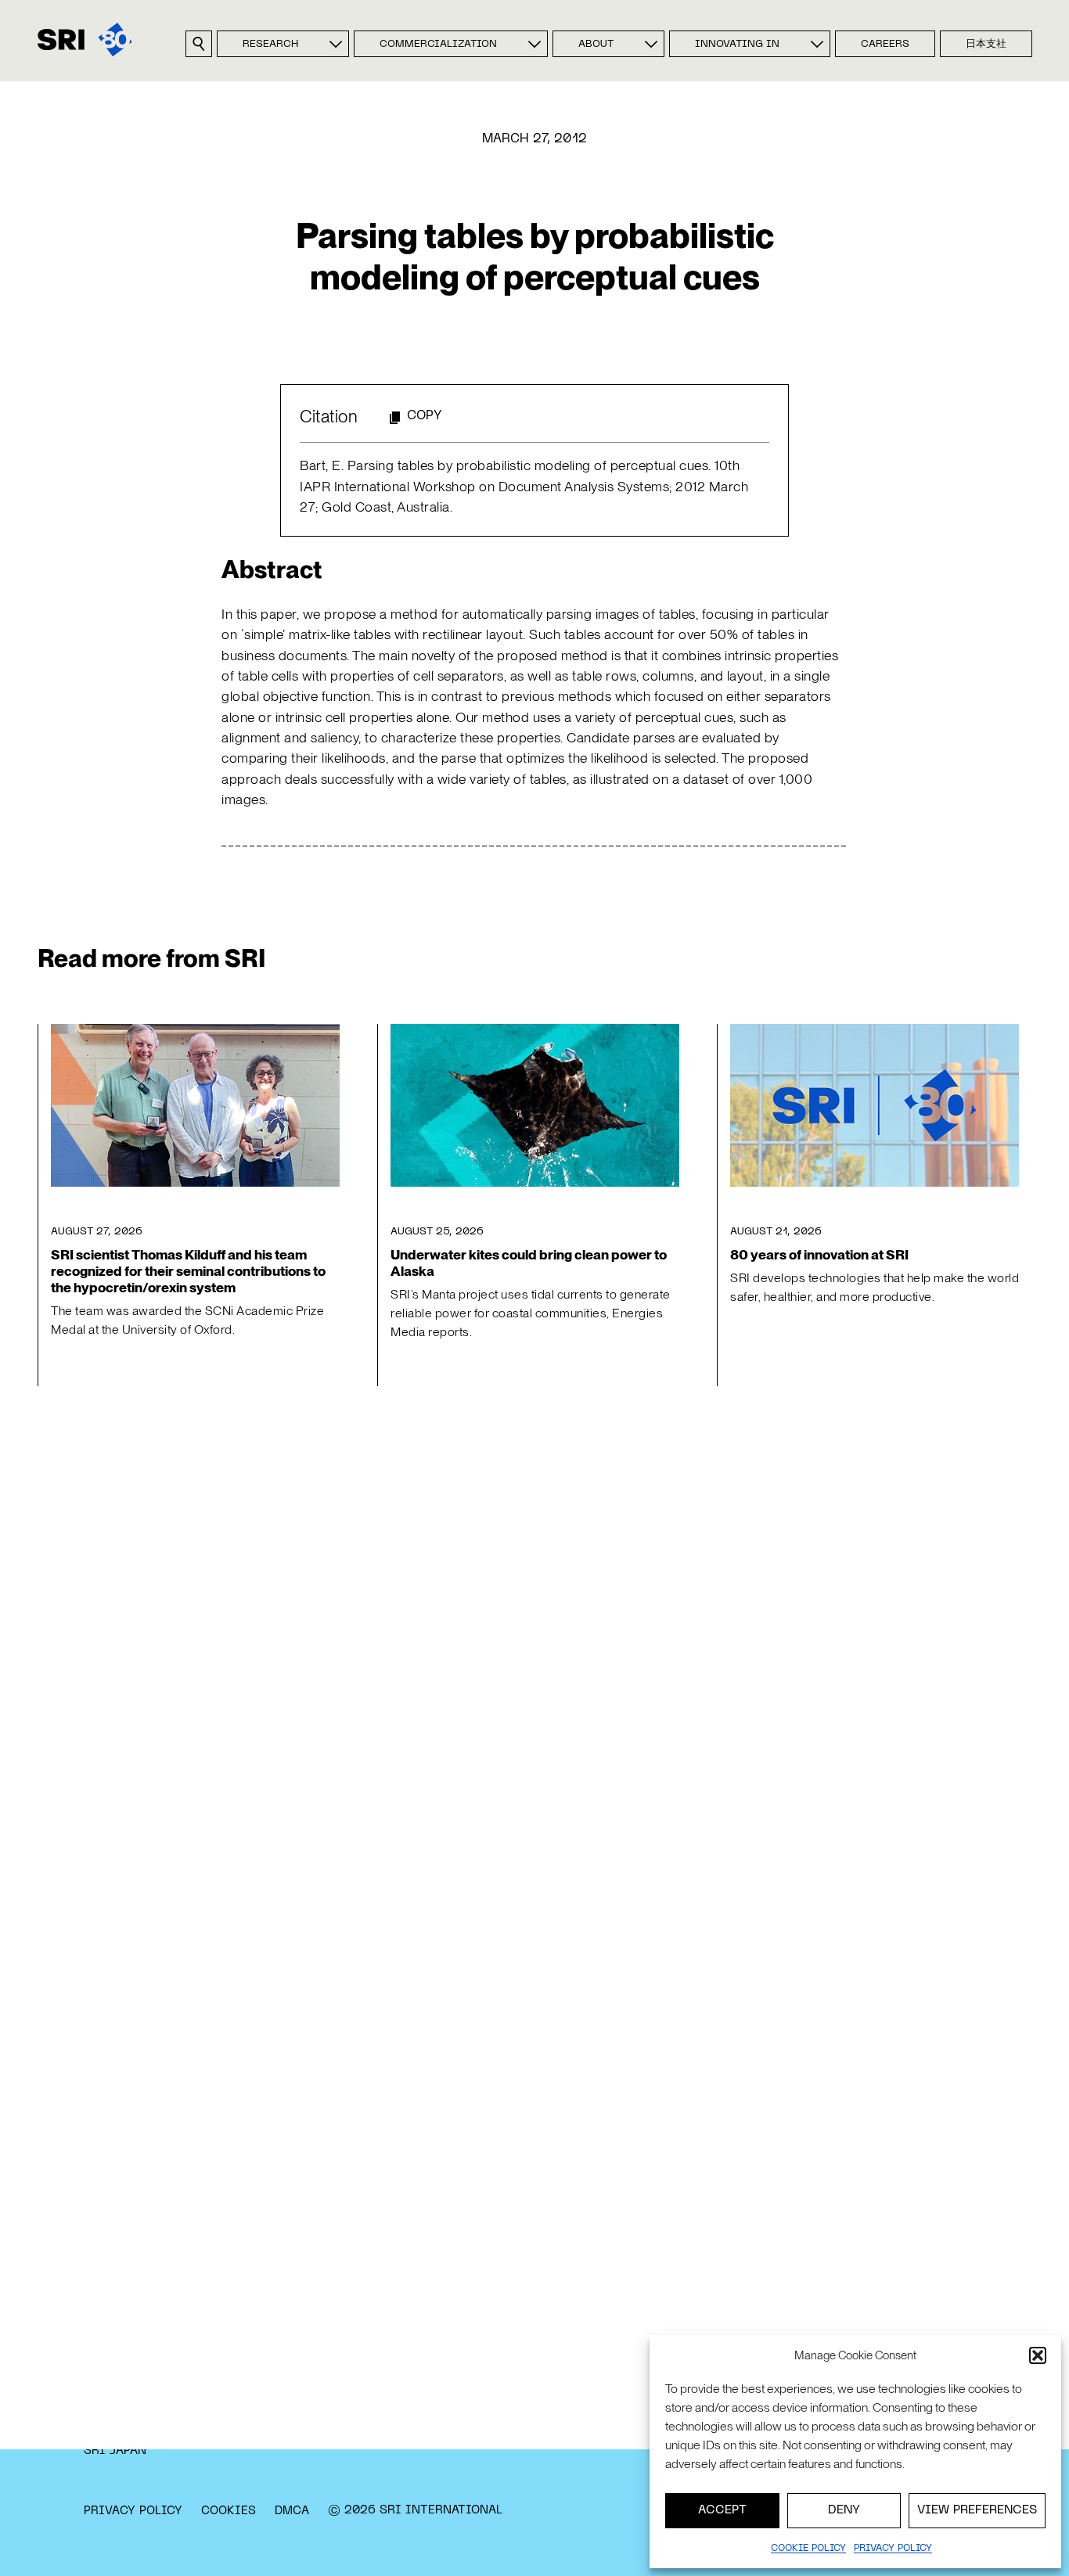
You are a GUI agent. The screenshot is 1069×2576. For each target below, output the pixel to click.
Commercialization (438, 45)
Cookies (229, 2511)
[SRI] (85, 40)
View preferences (977, 2510)
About (596, 45)
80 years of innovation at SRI (819, 1254)
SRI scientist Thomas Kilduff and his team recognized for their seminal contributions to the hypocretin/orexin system (188, 1271)
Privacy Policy (133, 2511)
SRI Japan (115, 2451)
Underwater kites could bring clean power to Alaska (529, 1263)
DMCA (292, 2511)
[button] (1038, 2355)
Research (270, 45)
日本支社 (986, 45)
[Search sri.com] (199, 44)
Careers (885, 45)
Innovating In (737, 45)
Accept (722, 2510)
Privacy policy (893, 2549)
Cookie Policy (808, 2549)
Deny (844, 2510)
